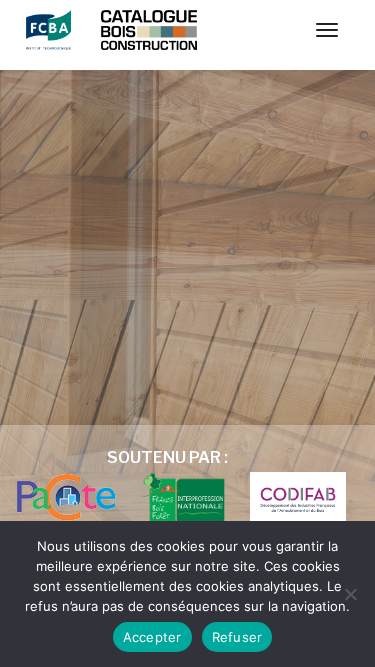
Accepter (152, 637)
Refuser (237, 637)
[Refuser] (350, 594)
